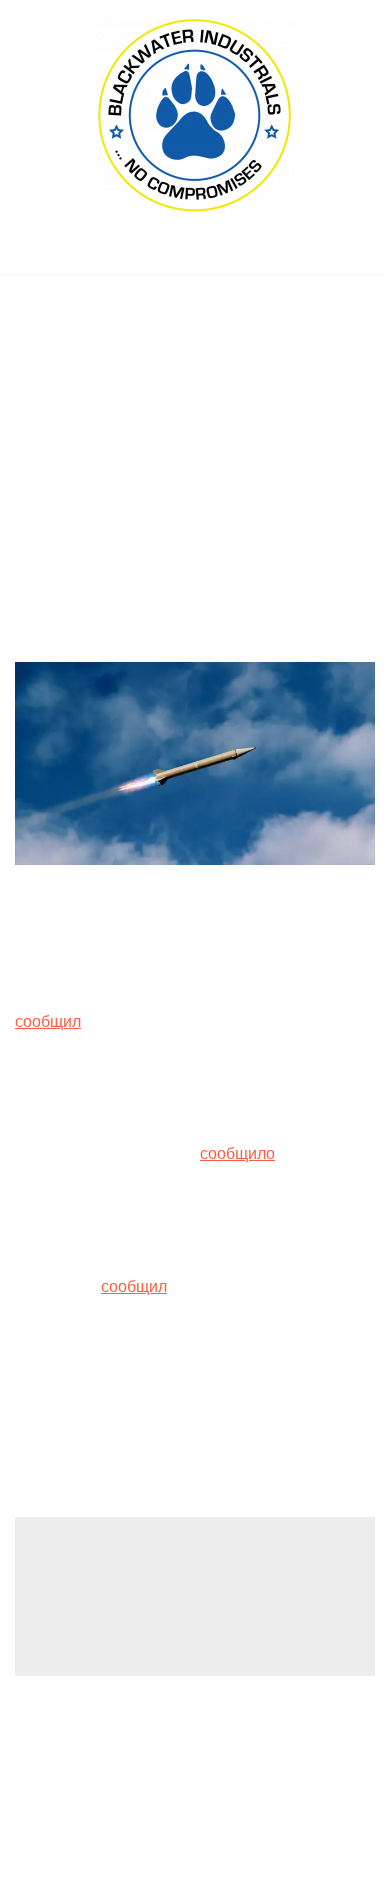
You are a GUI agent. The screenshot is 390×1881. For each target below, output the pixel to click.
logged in (171, 1587)
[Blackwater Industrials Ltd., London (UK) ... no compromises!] (195, 116)
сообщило (237, 1153)
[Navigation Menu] (195, 253)
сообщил (48, 1021)
